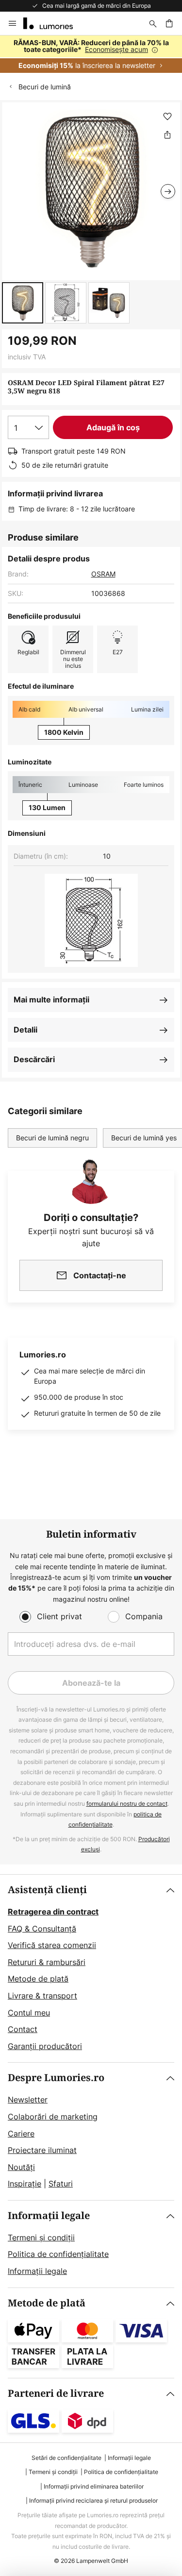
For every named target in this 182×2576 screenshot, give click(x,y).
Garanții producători (45, 2046)
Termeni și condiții (41, 2237)
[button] (23, 303)
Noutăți (21, 2167)
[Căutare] (153, 23)
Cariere (21, 2134)
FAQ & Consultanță (42, 1929)
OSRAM (103, 574)
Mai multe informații (51, 1000)
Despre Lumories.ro (56, 2078)
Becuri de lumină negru (52, 1138)
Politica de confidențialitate (58, 2254)
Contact (23, 2029)
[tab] (91, 1968)
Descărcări (34, 1059)
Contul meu (29, 2013)
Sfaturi (61, 2184)
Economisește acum (116, 49)
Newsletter (28, 2100)
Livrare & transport (42, 1996)
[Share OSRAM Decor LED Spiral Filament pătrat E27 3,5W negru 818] (167, 135)
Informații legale (49, 2216)
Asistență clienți (47, 1890)
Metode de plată (38, 1979)
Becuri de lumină (45, 87)
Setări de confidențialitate (66, 2458)
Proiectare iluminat (42, 2150)
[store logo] (54, 23)
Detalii (25, 1030)
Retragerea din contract (53, 1912)
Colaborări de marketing (53, 2117)
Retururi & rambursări (47, 1962)
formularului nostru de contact (127, 1804)
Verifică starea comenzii (52, 1945)
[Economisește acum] (91, 54)
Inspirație (25, 2184)
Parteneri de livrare (56, 2394)
